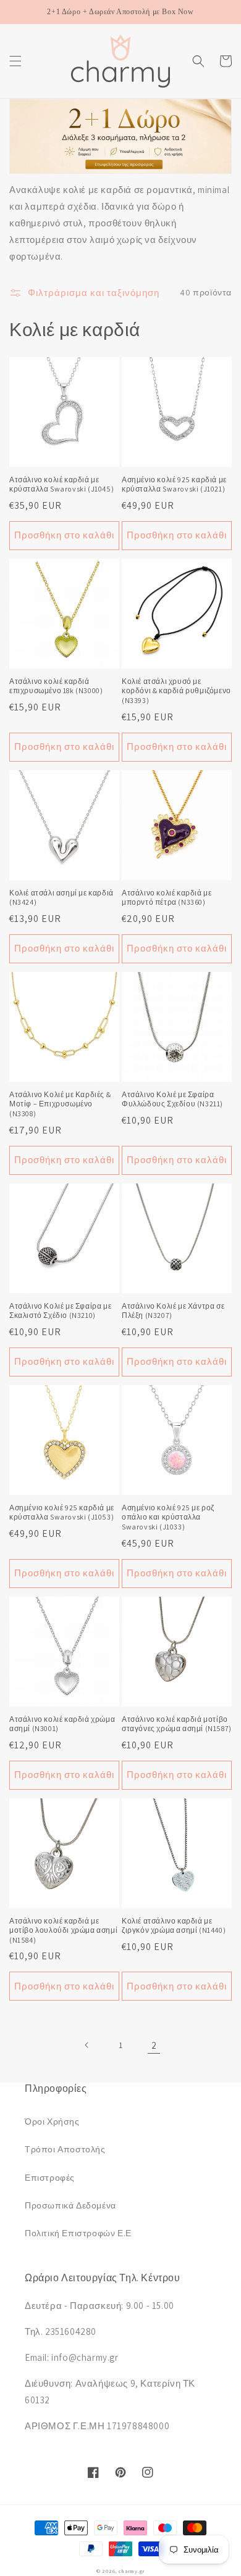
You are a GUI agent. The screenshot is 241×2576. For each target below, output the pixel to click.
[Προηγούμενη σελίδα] (87, 2045)
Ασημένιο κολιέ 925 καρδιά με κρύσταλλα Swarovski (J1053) (62, 1512)
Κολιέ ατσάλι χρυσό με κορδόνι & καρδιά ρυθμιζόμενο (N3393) (176, 691)
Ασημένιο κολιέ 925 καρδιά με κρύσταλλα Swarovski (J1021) (174, 484)
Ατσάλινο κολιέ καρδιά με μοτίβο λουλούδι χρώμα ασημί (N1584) (63, 1930)
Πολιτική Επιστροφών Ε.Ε (78, 2233)
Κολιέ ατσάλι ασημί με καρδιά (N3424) (61, 898)
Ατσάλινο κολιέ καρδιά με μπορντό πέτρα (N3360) (167, 898)
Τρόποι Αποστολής (65, 2149)
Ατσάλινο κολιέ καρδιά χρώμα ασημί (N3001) (62, 1724)
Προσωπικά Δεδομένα (70, 2205)
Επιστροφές (50, 2178)
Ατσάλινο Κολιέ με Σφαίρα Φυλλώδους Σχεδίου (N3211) (172, 1099)
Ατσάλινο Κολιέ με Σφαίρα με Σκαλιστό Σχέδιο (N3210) (60, 1311)
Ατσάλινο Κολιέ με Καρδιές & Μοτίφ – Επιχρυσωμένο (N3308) (60, 1104)
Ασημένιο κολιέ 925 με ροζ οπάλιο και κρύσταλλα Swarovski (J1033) (168, 1517)
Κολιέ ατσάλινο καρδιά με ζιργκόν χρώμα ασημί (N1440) (174, 1926)
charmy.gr (132, 2571)
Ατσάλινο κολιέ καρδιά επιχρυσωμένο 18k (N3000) (56, 686)
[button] (15, 61)
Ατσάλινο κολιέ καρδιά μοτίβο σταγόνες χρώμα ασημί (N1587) (177, 1724)
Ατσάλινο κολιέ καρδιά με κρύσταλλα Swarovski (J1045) (61, 484)
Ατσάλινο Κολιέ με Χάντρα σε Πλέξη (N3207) (173, 1311)
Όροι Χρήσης (52, 2121)
